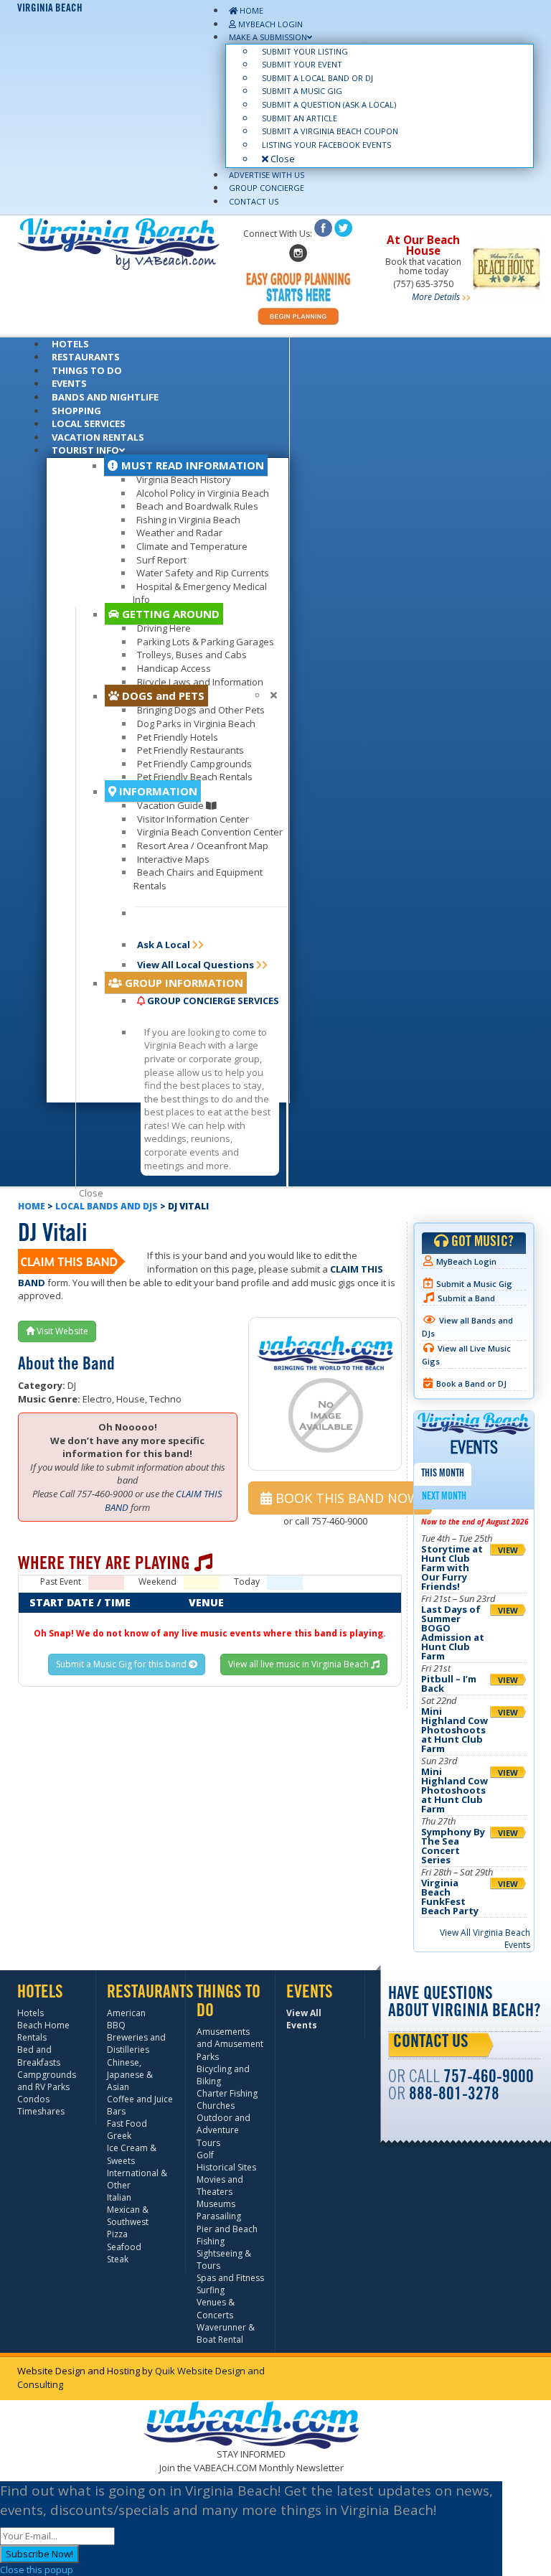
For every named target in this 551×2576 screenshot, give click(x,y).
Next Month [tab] (444, 1497)
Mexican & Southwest (128, 2216)
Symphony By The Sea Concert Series (453, 1846)
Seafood (124, 2247)
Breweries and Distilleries (136, 2043)
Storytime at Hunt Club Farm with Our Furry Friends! (452, 1568)
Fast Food (127, 2123)
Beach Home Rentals (43, 2031)
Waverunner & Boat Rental (226, 2333)
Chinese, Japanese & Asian (130, 2075)
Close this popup (37, 2570)
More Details (436, 297)
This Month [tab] (443, 1474)
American (126, 2013)
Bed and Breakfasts (39, 2056)
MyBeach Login (466, 1261)
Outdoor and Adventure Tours (223, 2130)
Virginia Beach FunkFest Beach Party (450, 1897)
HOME (32, 1206)
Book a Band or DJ (471, 1383)
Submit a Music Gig (474, 1284)
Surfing (211, 2290)
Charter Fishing (227, 2093)
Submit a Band (466, 1298)
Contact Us (431, 2043)
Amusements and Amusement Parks (230, 2044)
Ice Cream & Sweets (132, 2154)
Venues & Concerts (216, 2308)
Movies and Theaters (220, 2186)
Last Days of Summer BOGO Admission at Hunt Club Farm (453, 1633)
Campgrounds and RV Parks (47, 2081)
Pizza (117, 2234)
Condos (33, 2099)
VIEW (508, 1550)
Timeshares (41, 2111)
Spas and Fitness (230, 2278)
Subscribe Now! (39, 2554)
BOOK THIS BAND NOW (346, 1498)
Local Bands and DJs (107, 1206)
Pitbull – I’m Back (449, 1683)
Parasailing (219, 2216)
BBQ (116, 2025)
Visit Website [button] (61, 1331)
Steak (118, 2259)
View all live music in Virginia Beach (300, 1664)
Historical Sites (226, 2167)
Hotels (30, 2013)
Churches (216, 2106)
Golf (205, 2155)
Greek (119, 2136)
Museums (216, 2204)
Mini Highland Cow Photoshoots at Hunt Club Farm (455, 1730)
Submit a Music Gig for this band (122, 1664)
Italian (119, 2197)
